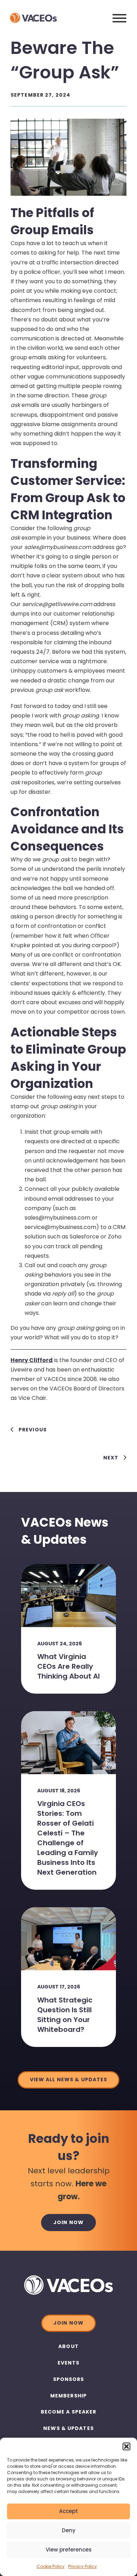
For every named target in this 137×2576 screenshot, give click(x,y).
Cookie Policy (51, 2566)
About (68, 2346)
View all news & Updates (69, 2079)
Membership (68, 2396)
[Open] (119, 18)
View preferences (69, 2550)
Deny (69, 2530)
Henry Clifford (32, 1360)
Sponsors (69, 2379)
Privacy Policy (83, 2566)
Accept (68, 2511)
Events (69, 2363)
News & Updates (68, 2428)
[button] (126, 2446)
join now (68, 2222)
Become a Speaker (69, 2412)
